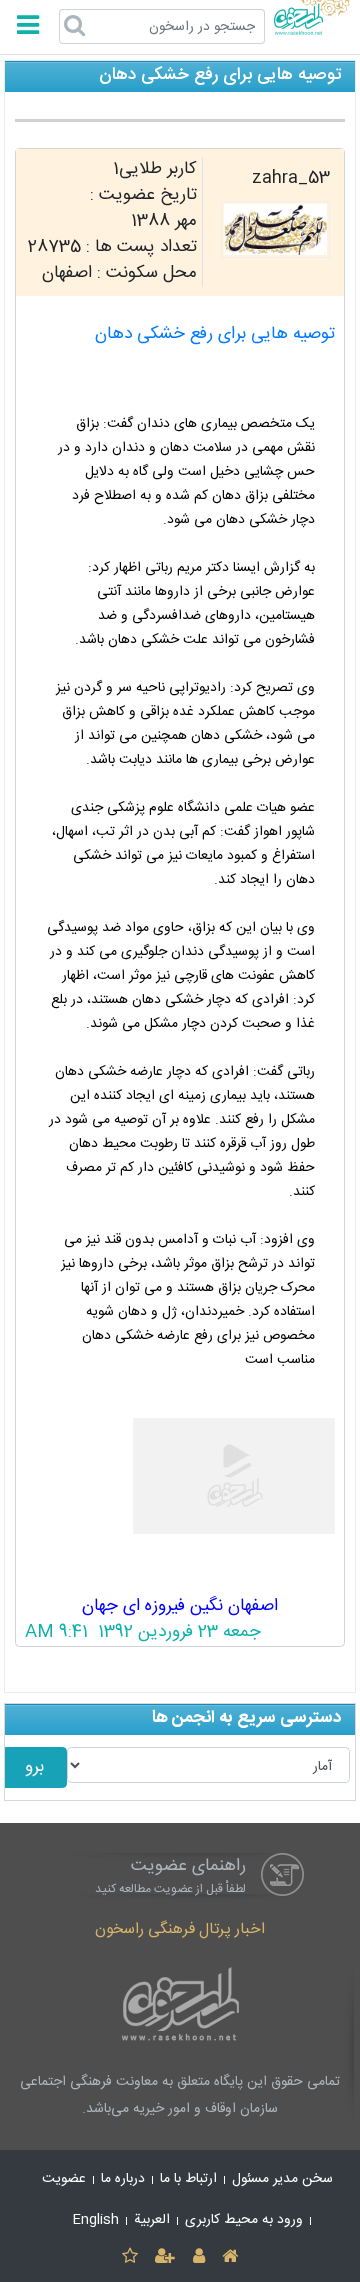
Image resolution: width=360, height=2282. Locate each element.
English (96, 2220)
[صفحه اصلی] (229, 2257)
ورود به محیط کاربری (244, 2220)
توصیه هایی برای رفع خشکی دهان (215, 334)
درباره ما (123, 2179)
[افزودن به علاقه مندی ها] (129, 2257)
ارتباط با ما (188, 2179)
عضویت (64, 2179)
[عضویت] (165, 2257)
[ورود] (198, 2257)
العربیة (152, 2220)
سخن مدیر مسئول (282, 2179)
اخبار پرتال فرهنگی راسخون (180, 1929)
